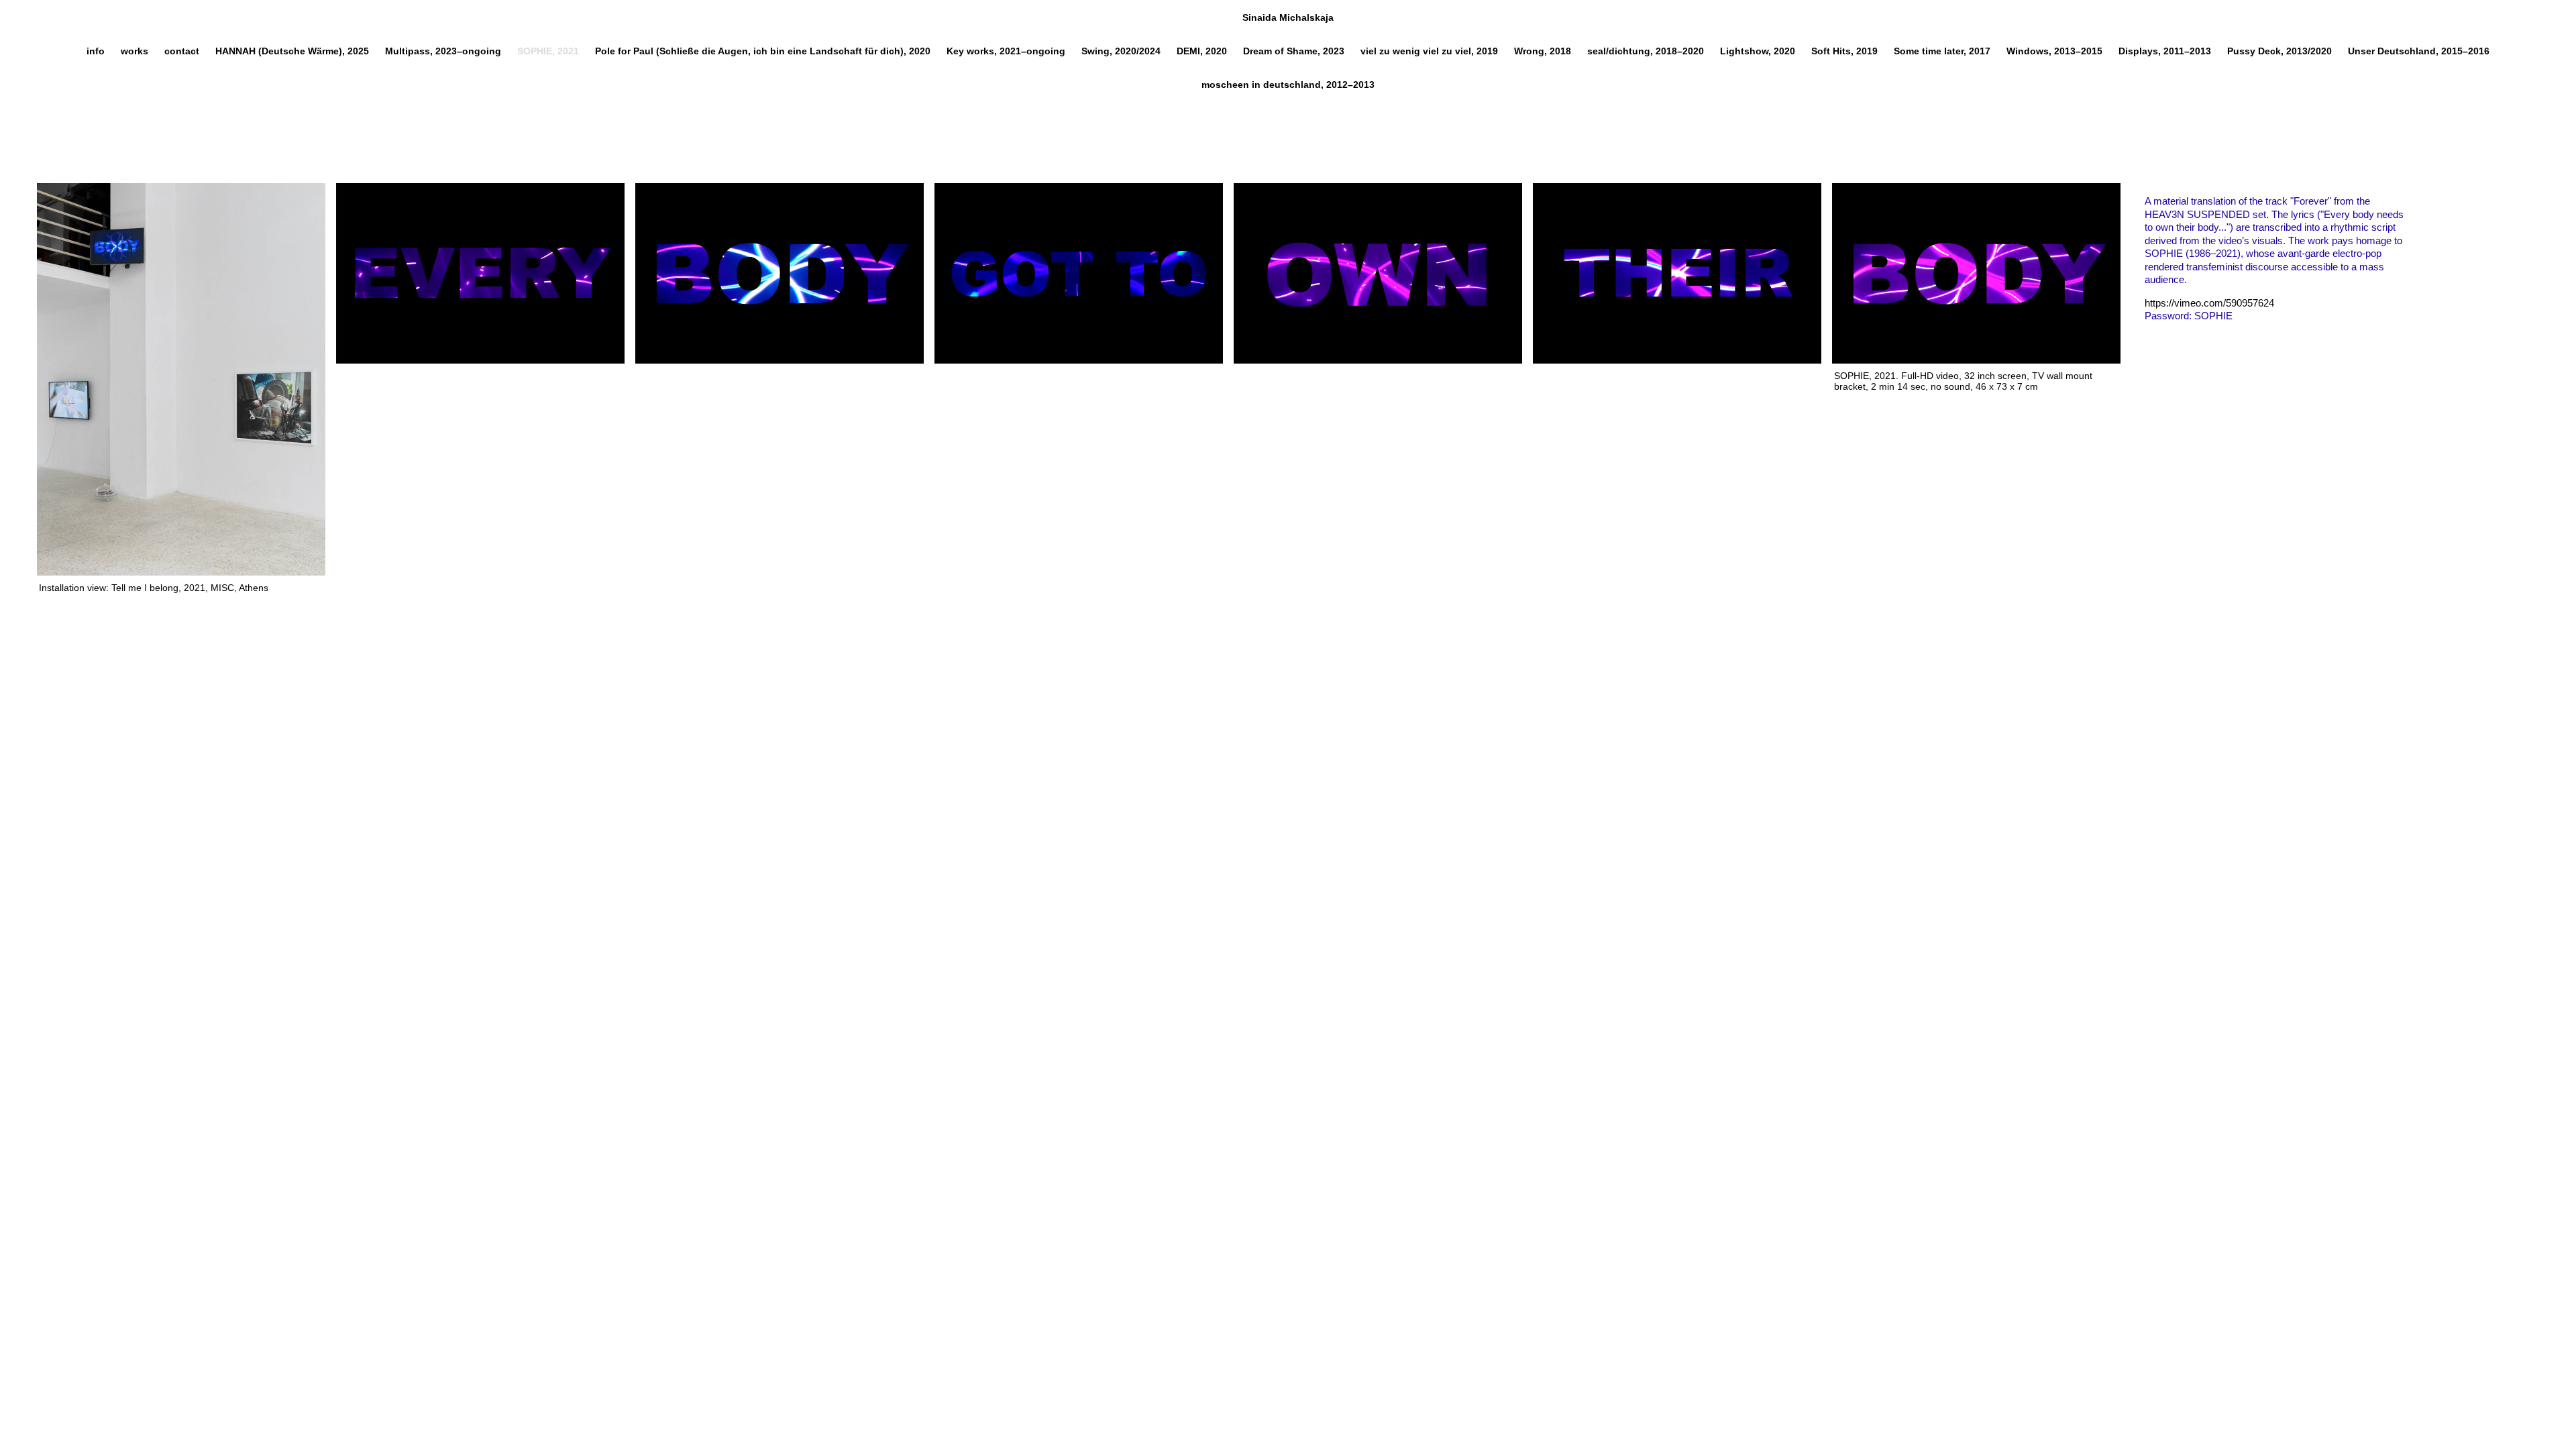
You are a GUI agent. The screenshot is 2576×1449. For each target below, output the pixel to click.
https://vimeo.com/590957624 (2209, 303)
